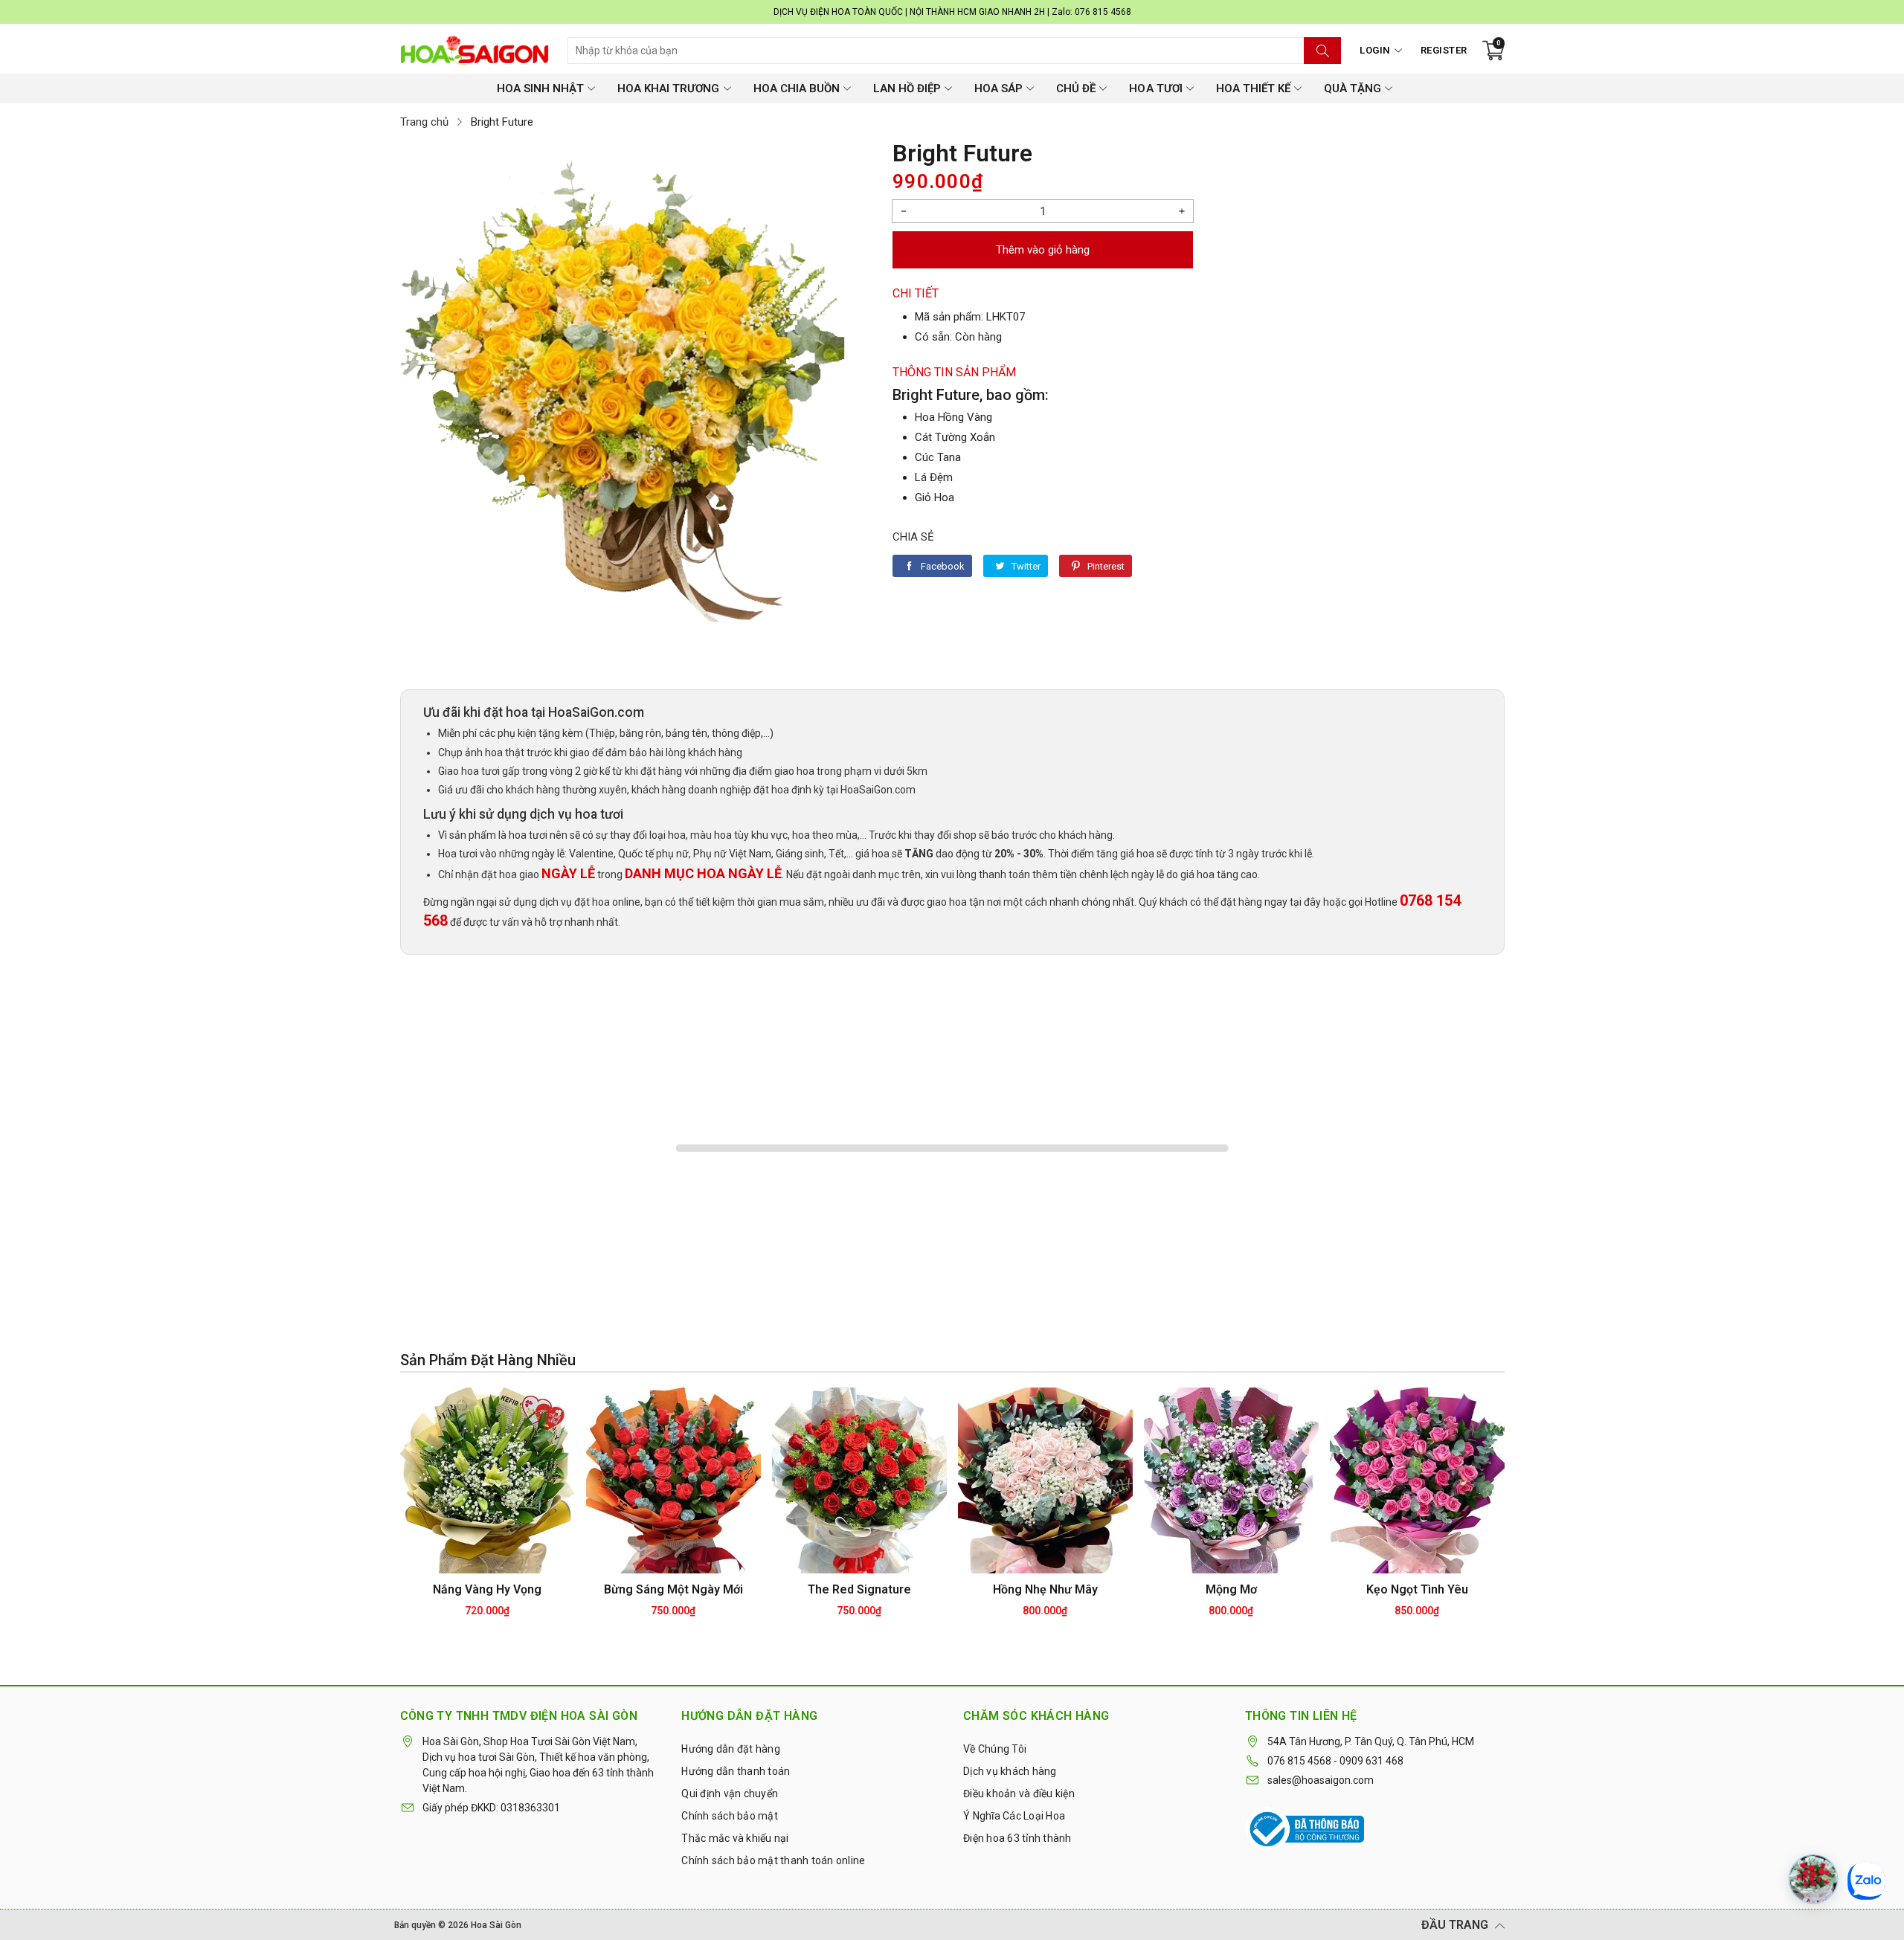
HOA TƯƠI (1155, 88)
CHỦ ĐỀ (1076, 88)
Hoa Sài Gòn (496, 1925)
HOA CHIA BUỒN (797, 88)
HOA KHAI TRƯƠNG (668, 88)
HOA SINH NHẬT (540, 88)
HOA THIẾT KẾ (1253, 88)
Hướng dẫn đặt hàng (731, 1749)
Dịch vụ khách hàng (1010, 1771)
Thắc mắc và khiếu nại (735, 1838)
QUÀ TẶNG (1353, 88)
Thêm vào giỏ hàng (1043, 250)
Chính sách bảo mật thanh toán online (773, 1860)
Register (1444, 50)
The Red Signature (859, 1589)
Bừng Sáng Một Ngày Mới (673, 1589)
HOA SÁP (998, 88)
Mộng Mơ (1231, 1589)
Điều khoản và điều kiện (1019, 1794)
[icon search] (1322, 51)
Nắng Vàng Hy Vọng (487, 1589)
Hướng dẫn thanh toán (736, 1771)
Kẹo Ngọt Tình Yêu (1417, 1589)
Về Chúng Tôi (995, 1749)
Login (1375, 50)
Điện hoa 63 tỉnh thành (1017, 1838)
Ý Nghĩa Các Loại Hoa (1014, 1816)
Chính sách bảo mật (730, 1816)
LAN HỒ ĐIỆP (907, 88)
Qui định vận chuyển (730, 1794)
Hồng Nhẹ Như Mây (1045, 1589)
